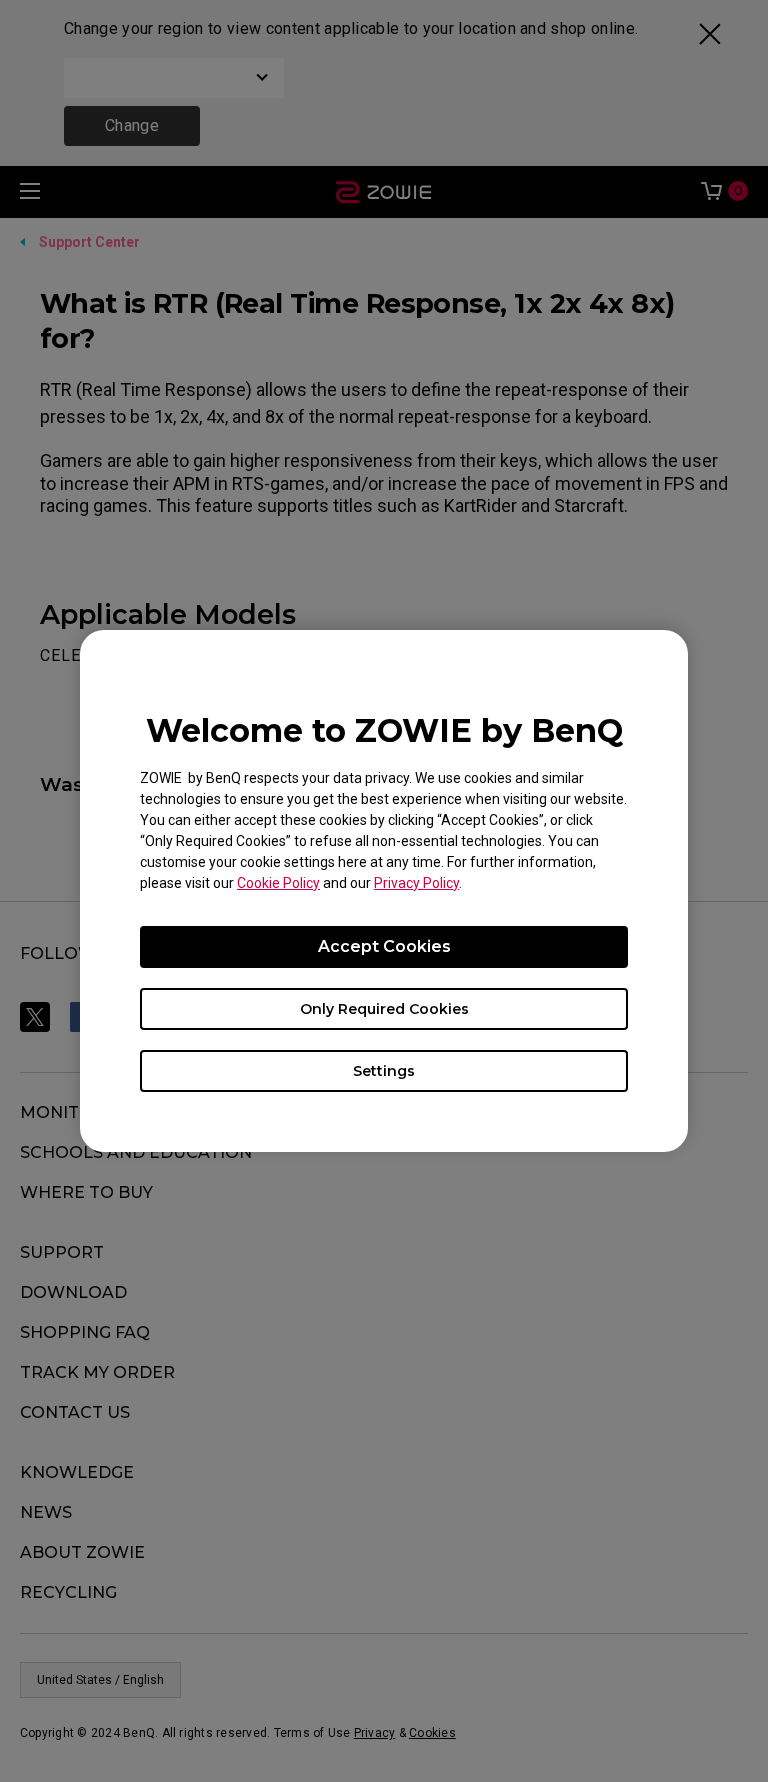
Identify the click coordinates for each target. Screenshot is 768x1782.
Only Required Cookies (384, 1009)
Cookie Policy (278, 883)
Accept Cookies (384, 946)
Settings (384, 1071)
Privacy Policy (416, 883)
